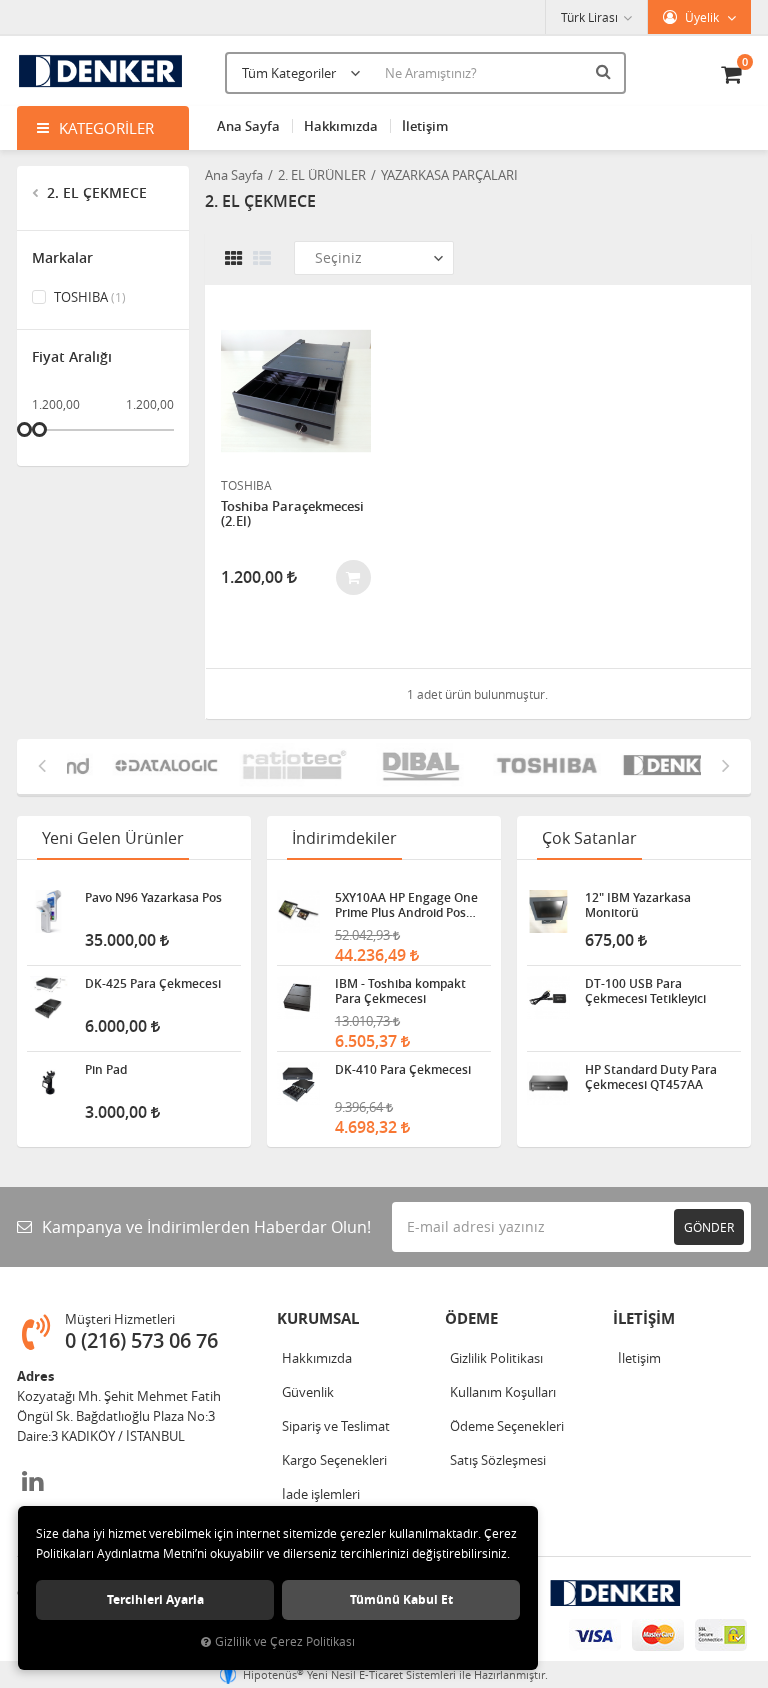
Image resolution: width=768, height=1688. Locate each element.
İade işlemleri (321, 1494)
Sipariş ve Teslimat (336, 1426)
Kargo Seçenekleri (334, 1460)
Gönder (709, 1227)
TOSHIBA (88, 297)
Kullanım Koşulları (503, 1392)
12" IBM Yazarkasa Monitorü (638, 905)
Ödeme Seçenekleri (507, 1426)
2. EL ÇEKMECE (95, 192)
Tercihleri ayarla (155, 1599)
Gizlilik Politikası (496, 1358)
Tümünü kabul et (401, 1599)
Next (726, 765)
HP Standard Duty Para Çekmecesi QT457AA (651, 1077)
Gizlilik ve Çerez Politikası (285, 1641)
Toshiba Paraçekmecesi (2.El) (292, 514)
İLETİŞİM (644, 1318)
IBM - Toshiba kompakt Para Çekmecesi (400, 991)
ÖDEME (471, 1318)
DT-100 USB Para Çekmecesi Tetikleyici (645, 991)
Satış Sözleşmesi (498, 1460)
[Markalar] (140, 766)
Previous (42, 765)
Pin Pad (106, 1070)
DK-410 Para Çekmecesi (403, 1070)
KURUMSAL (318, 1318)
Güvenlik (308, 1392)
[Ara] (606, 71)
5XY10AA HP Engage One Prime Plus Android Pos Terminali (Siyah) (406, 905)
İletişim (425, 126)
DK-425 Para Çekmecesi (153, 984)
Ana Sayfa (248, 126)
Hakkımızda (341, 126)
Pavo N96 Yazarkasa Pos (153, 898)
